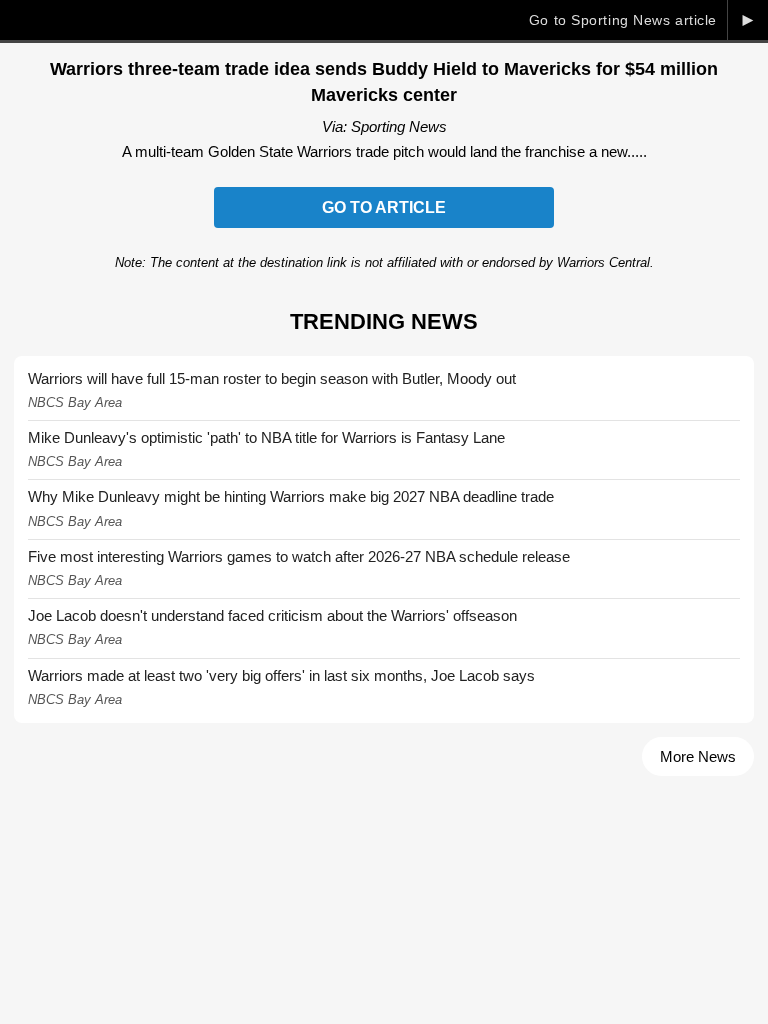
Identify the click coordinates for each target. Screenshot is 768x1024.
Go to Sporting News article (623, 20)
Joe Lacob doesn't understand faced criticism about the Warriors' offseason (272, 615)
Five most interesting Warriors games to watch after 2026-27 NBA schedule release (299, 556)
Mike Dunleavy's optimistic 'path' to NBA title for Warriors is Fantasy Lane (266, 437)
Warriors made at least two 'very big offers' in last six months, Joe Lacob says (281, 675)
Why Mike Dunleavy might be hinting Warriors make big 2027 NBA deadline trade (291, 496)
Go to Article (384, 207)
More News (698, 756)
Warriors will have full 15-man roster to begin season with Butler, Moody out (272, 378)
